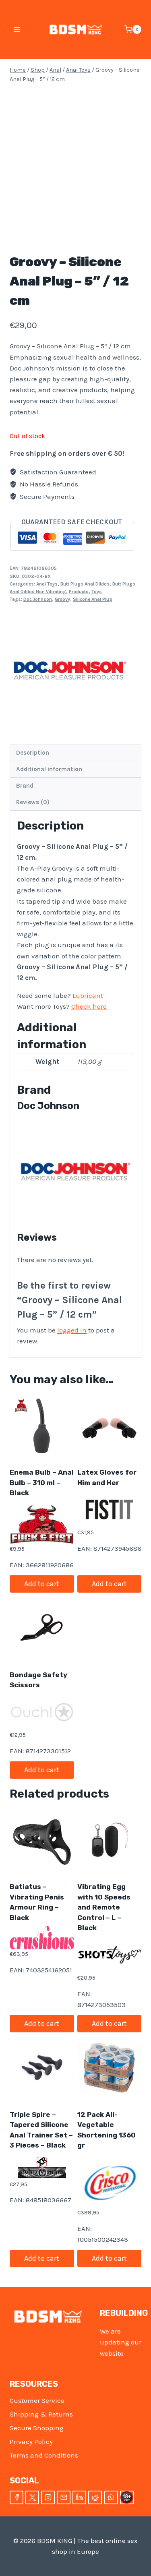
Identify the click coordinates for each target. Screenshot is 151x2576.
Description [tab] (33, 753)
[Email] (64, 2497)
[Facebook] (17, 2497)
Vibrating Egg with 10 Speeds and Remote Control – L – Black (104, 1907)
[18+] (127, 2497)
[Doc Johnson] (70, 670)
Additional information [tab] (49, 769)
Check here (89, 1006)
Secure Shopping (37, 2428)
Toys (97, 592)
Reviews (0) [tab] (33, 802)
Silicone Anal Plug (93, 599)
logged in (72, 1330)
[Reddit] (95, 2497)
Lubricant (88, 995)
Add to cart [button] (42, 1584)
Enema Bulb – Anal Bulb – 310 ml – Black (42, 1482)
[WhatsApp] (111, 2497)
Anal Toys (47, 584)
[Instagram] (48, 2497)
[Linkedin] (79, 2497)
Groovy (62, 599)
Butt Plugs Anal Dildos (85, 584)
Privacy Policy (31, 2442)
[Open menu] (17, 29)
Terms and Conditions (44, 2455)
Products (79, 592)
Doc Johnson (38, 599)
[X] (32, 2497)
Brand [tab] (25, 786)
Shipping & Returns (41, 2414)
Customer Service (37, 2400)
